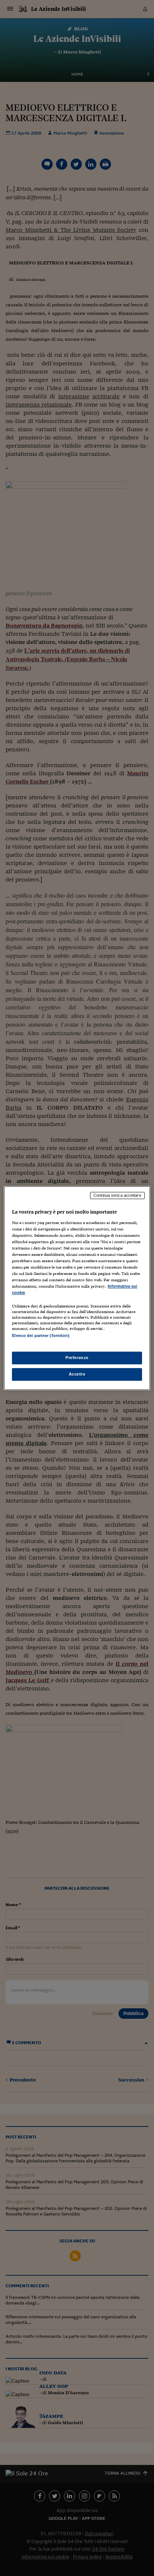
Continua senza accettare (117, 1195)
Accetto (77, 1374)
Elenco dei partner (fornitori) (41, 1336)
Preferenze (77, 1358)
